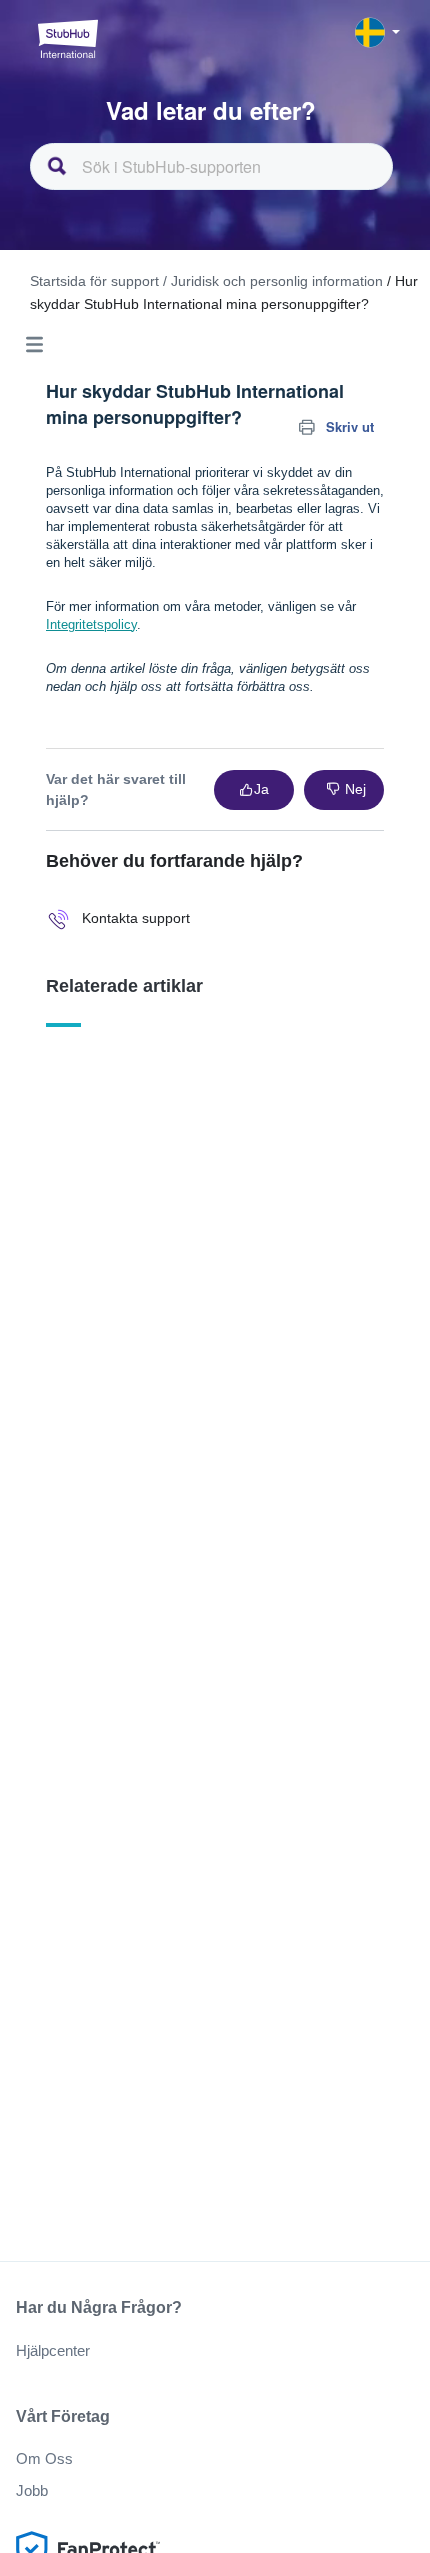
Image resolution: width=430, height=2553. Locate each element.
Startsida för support (94, 281)
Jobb (32, 2490)
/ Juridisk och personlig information (273, 281)
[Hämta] (178, 1293)
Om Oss (44, 2458)
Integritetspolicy (91, 624)
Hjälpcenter (53, 2350)
